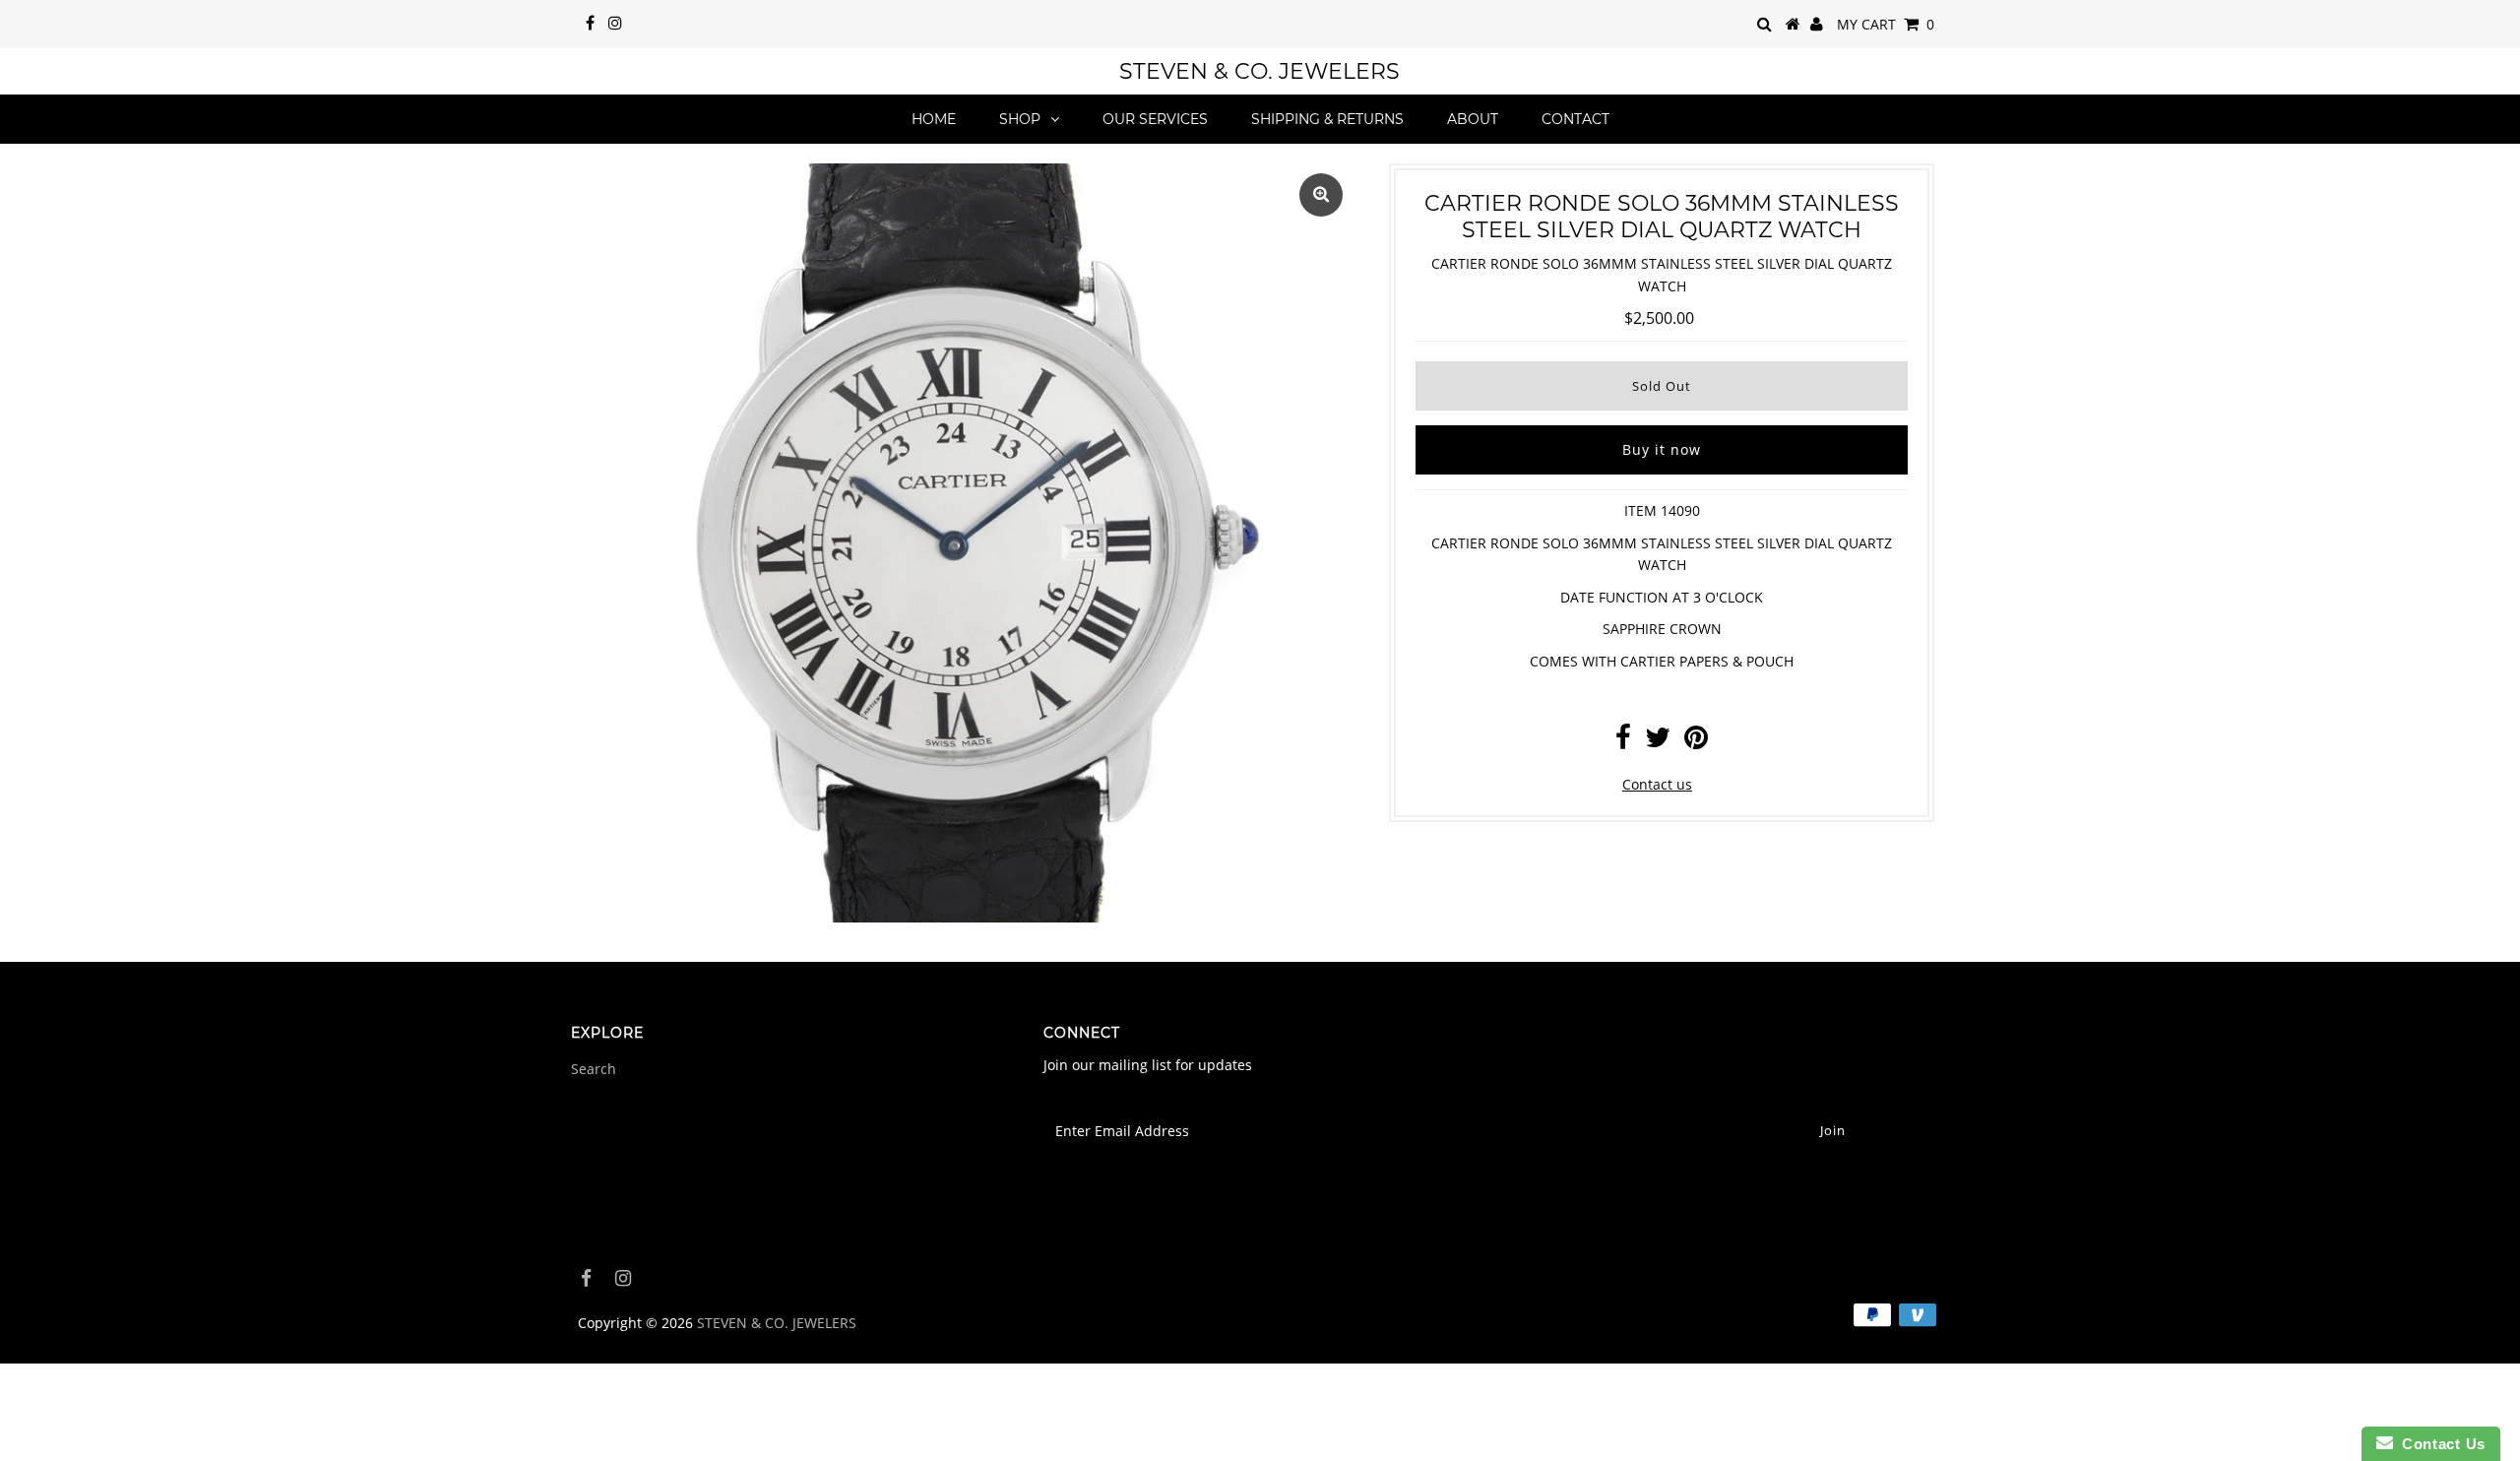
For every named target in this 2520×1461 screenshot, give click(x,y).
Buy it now (1662, 449)
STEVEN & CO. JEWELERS (1260, 71)
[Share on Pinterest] (1696, 742)
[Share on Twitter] (1658, 742)
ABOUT (1473, 119)
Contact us (1657, 784)
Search (594, 1069)
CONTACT (1575, 119)
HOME (934, 119)
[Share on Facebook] (1623, 742)
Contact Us (2439, 1444)
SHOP (1020, 119)
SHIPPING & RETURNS (1327, 119)
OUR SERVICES (1155, 119)
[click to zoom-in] (1321, 195)
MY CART (1886, 24)
